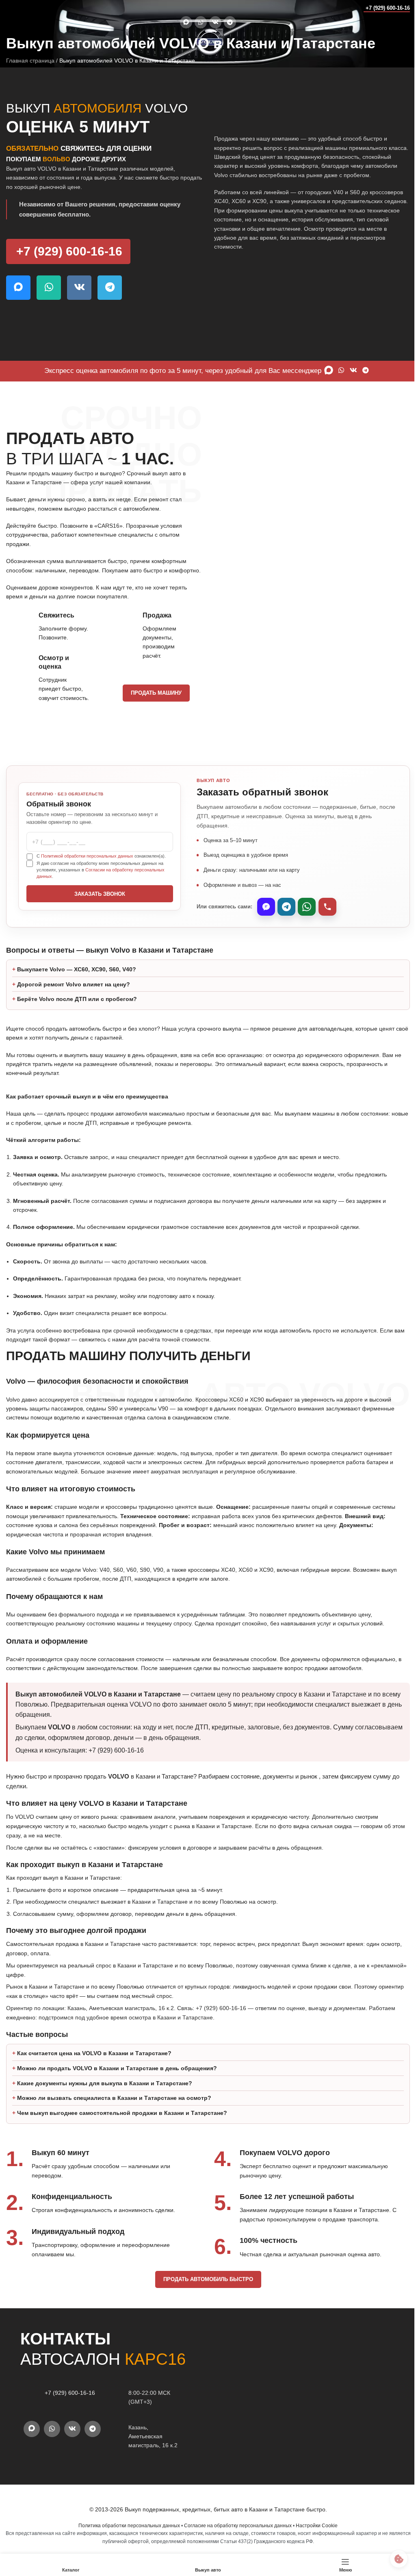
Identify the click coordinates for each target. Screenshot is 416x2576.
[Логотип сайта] (22, 8)
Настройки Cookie (314, 2544)
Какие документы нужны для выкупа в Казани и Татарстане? (105, 2102)
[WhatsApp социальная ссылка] (201, 22)
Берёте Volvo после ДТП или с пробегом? (77, 1017)
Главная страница (30, 61)
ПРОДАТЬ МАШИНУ (156, 693)
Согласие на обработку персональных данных (235, 2544)
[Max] (266, 907)
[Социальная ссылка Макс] (186, 22)
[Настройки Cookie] (393, 2559)
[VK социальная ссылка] (215, 22)
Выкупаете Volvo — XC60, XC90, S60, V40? (77, 988)
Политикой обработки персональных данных (87, 856)
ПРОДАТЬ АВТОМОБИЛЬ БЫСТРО (205, 2298)
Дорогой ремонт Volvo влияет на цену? (74, 1002)
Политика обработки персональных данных (126, 2544)
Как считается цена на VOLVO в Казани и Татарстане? (94, 2071)
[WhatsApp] (307, 907)
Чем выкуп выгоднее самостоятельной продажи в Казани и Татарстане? (122, 2131)
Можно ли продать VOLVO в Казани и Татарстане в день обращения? (117, 2086)
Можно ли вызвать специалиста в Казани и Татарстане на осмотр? (114, 2116)
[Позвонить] (327, 907)
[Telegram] (286, 907)
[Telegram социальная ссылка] (230, 22)
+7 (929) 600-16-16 (388, 8)
